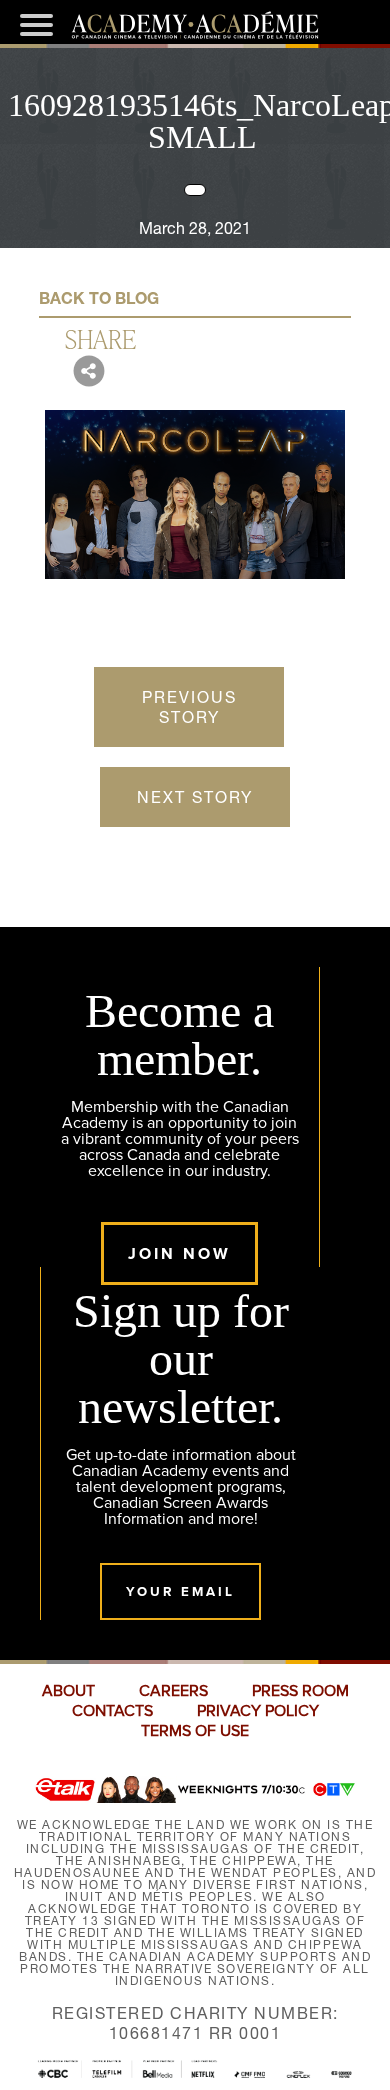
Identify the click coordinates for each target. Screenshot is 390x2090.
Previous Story (189, 707)
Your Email (180, 1591)
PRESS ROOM (300, 1691)
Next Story (195, 797)
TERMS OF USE (195, 1731)
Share (100, 338)
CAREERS (173, 1691)
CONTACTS (112, 1711)
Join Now (179, 1253)
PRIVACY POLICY (258, 1711)
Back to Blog (99, 298)
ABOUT (68, 1691)
